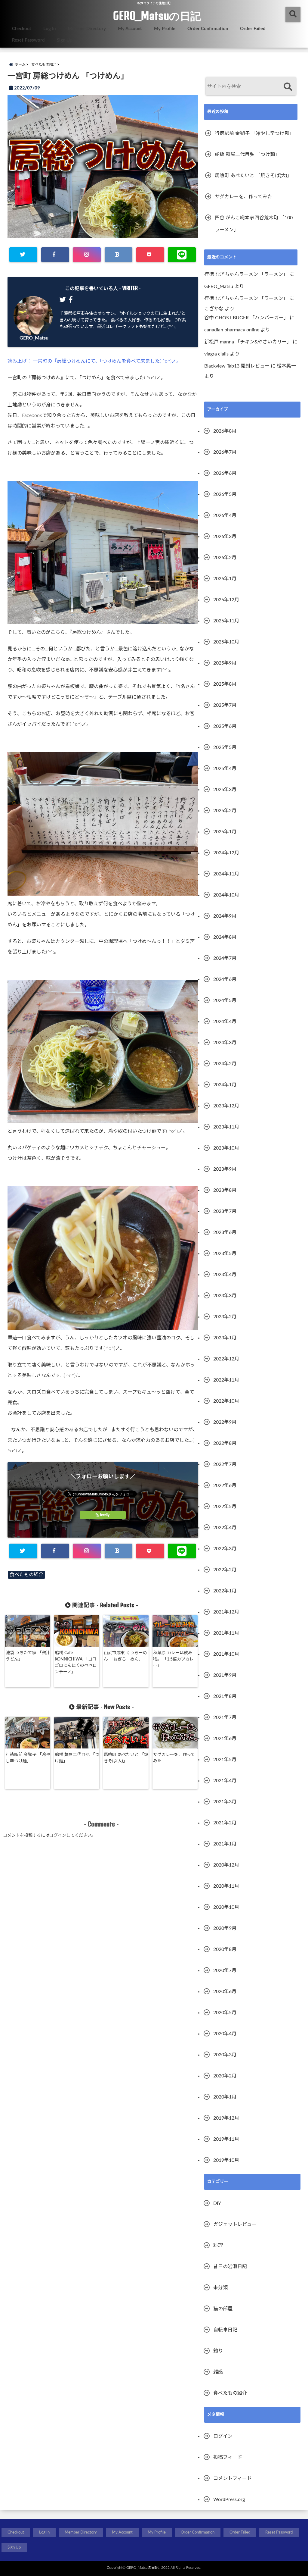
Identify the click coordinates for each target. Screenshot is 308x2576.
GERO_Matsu (34, 338)
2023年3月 (225, 1296)
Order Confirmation (208, 29)
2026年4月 (225, 515)
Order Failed (253, 29)
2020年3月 (225, 2055)
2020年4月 (225, 2034)
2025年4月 (225, 768)
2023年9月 (225, 1169)
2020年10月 (226, 1907)
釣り (218, 2351)
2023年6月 (225, 1232)
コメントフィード (233, 2478)
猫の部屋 (223, 2309)
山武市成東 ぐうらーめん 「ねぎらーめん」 (125, 1656)
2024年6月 (225, 979)
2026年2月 (225, 558)
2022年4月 (225, 1528)
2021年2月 (225, 1823)
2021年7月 (225, 1717)
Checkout (22, 29)
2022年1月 (225, 1591)
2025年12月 (226, 600)
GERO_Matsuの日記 (157, 16)
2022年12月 (226, 1359)
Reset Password (28, 40)
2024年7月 (225, 958)
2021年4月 (225, 1781)
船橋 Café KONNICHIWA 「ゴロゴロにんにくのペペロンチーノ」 (76, 1662)
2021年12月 (226, 1612)
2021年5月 (225, 1760)
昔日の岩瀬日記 (230, 2267)
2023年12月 (226, 1106)
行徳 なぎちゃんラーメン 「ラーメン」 (246, 274)
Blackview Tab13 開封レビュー (237, 366)
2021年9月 (225, 1675)
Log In (49, 29)
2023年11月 (226, 1127)
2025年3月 (225, 790)
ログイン (58, 1836)
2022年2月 (225, 1570)
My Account (130, 29)
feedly (105, 1515)
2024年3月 (225, 1043)
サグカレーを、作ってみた (174, 1758)
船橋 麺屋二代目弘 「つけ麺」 (77, 1758)
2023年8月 (225, 1190)
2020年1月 (225, 2097)
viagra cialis (216, 354)
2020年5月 (225, 2013)
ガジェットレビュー (235, 2224)
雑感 (218, 2372)
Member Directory (87, 29)
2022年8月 (225, 1443)
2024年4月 (225, 1022)
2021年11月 (226, 1633)
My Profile (165, 29)
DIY (217, 2203)
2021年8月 (225, 1696)
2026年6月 (225, 473)
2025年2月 (225, 811)
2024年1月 (225, 1085)
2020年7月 (225, 1970)
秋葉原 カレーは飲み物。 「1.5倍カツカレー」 (173, 1659)
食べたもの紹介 (26, 1575)
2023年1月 (225, 1338)
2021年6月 (225, 1739)
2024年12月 (226, 853)
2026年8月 (225, 431)
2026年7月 (225, 452)
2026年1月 (225, 579)
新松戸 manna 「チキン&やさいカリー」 (248, 342)
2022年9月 (225, 1422)
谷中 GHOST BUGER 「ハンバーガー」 (246, 318)
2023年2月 (225, 1317)
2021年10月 (226, 1654)
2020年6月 (225, 1992)
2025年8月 (225, 684)
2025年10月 (226, 642)
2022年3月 (225, 1549)
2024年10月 (226, 895)
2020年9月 (225, 1928)
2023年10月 (226, 1148)
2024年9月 (225, 916)
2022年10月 (226, 1401)
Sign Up (65, 40)
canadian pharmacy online (232, 330)
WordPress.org (229, 2499)
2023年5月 (225, 1254)
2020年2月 (225, 2076)
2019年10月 (226, 2160)
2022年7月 (225, 1464)
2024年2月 (225, 1064)
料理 (218, 2246)
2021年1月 (225, 1844)
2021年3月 (225, 1802)
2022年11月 (226, 1380)
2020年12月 (226, 1865)
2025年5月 (225, 747)
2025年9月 (225, 663)
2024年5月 (225, 1000)
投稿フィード (228, 2457)
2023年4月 (225, 1275)
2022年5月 (225, 1507)
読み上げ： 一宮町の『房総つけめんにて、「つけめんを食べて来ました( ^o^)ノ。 (94, 361)
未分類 (220, 2288)
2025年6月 (225, 726)
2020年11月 (226, 1886)
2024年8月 (225, 937)
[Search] (288, 87)
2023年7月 (225, 1211)
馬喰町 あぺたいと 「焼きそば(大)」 (126, 1758)
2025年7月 (225, 705)
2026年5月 (225, 494)
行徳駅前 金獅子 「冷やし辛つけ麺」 (28, 1758)
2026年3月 (225, 537)
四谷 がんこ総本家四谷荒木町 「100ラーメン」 (254, 224)
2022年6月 (225, 1485)
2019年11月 (226, 2139)
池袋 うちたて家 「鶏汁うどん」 (28, 1656)
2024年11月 (226, 874)
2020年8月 (225, 1949)
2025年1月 (225, 832)
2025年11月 (226, 621)
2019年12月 (226, 2118)
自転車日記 (225, 2330)
